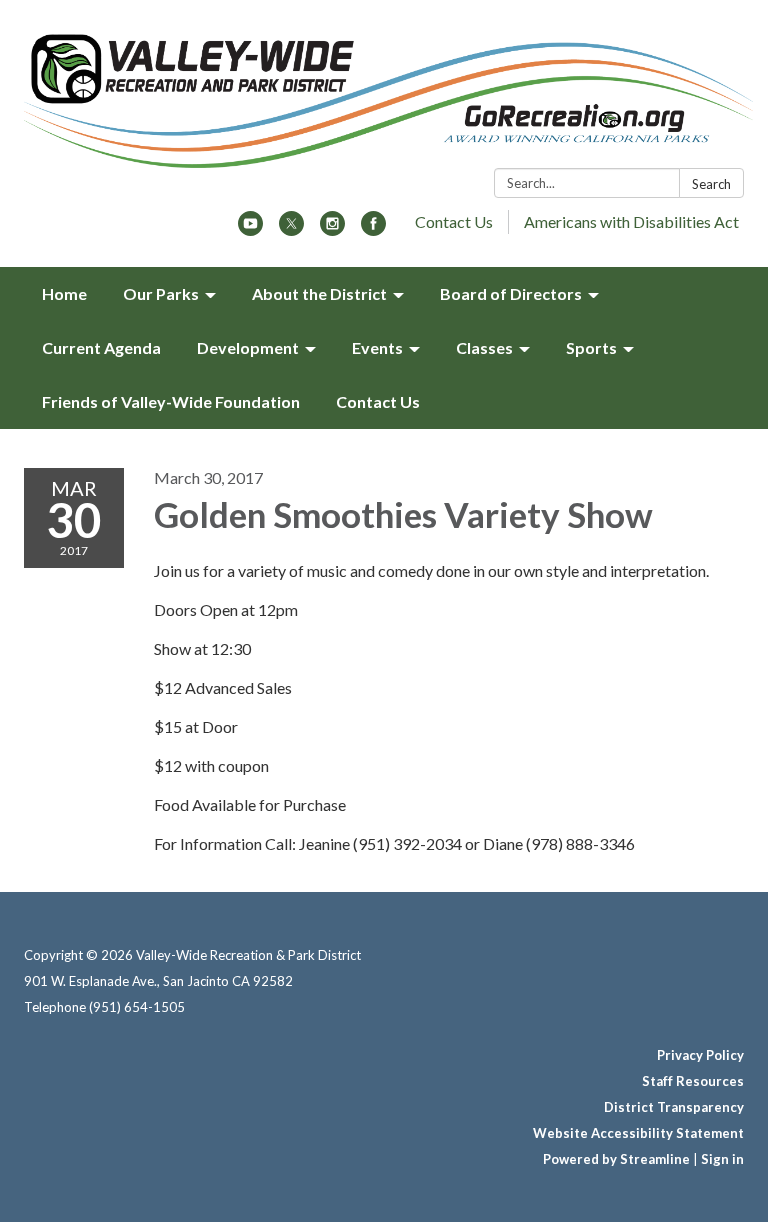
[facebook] (373, 229)
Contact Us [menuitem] (378, 401)
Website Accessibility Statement (638, 1133)
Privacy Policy (700, 1055)
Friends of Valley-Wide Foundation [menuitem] (171, 401)
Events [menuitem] (377, 347)
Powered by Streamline (616, 1159)
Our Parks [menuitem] (161, 293)
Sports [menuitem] (591, 347)
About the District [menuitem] (319, 293)
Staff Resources (693, 1081)
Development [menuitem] (248, 347)
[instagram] (332, 229)
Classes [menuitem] (484, 347)
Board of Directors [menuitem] (511, 293)
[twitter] (291, 229)
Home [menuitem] (64, 293)
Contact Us (454, 221)
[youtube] (250, 229)
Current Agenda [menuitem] (101, 347)
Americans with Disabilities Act (631, 221)
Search (711, 184)
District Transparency (674, 1107)
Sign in (722, 1159)
